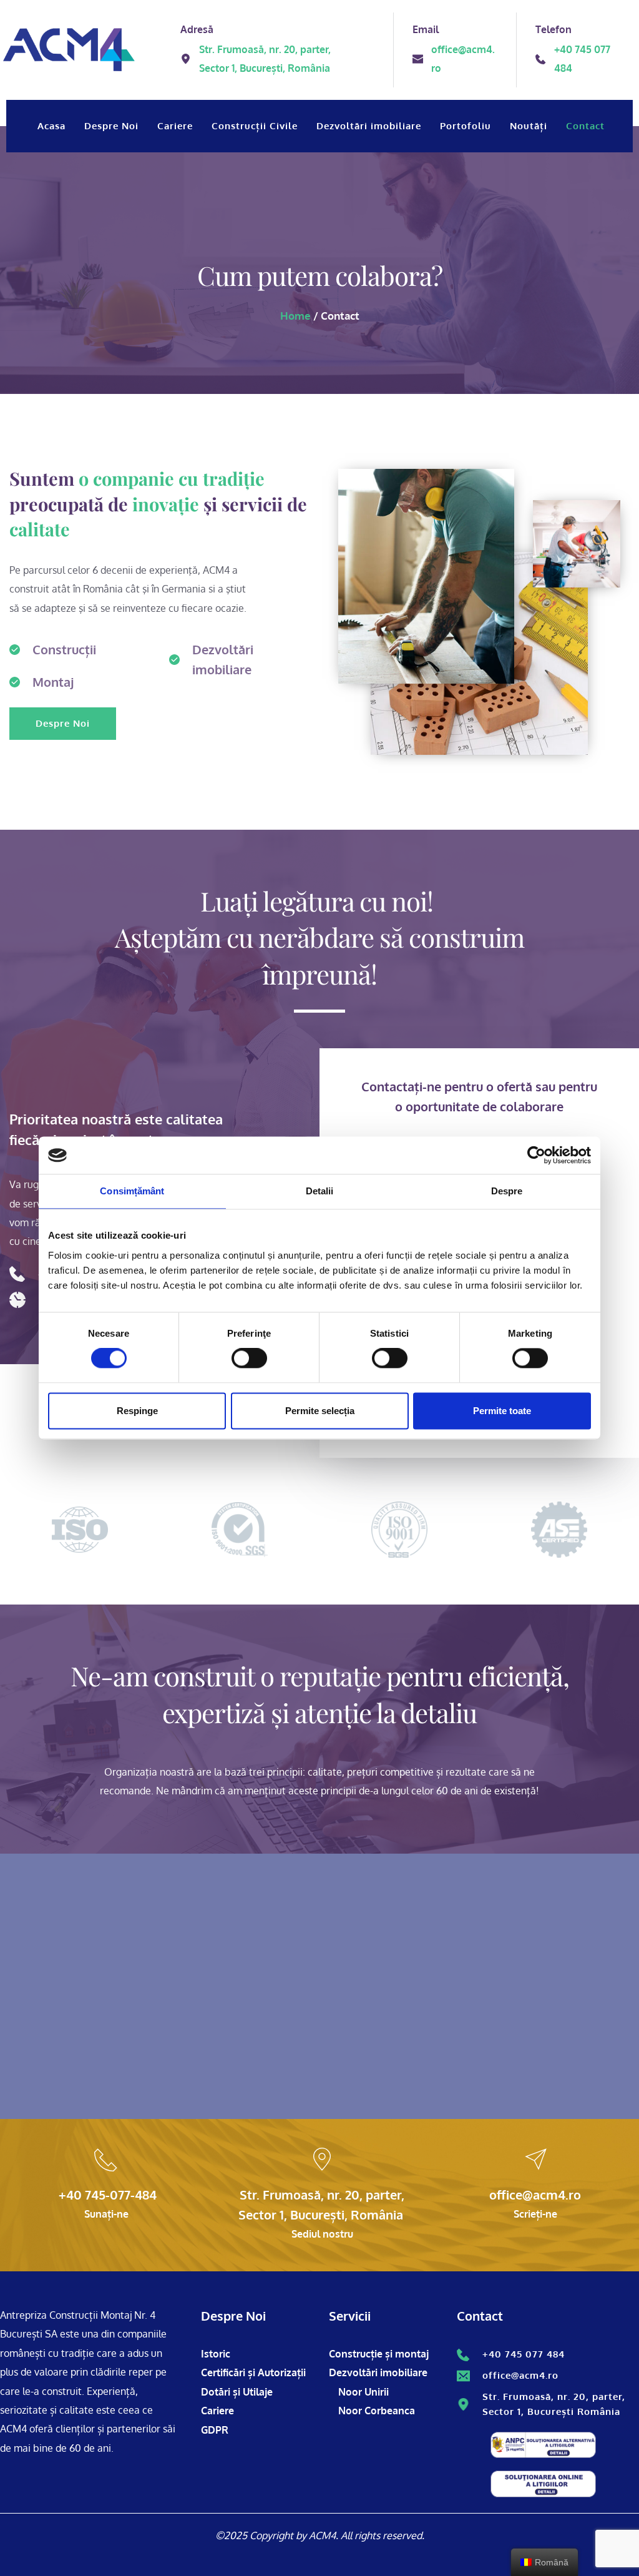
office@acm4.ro (520, 2375)
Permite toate (502, 1411)
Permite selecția (320, 1411)
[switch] (249, 1359)
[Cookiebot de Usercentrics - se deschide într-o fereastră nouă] (536, 1155)
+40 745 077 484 (524, 2354)
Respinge (137, 1411)
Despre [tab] (507, 1191)
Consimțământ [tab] (132, 1191)
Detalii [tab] (320, 1191)
